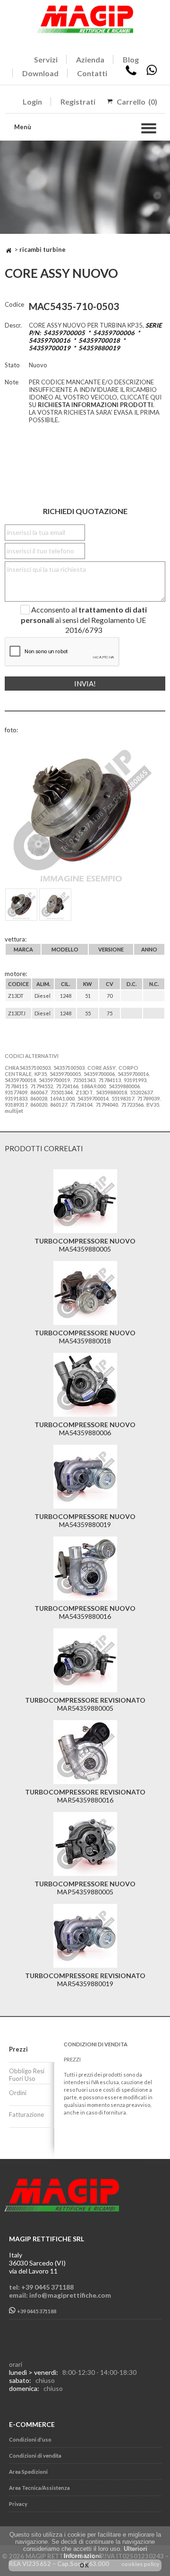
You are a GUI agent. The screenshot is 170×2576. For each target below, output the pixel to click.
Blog (131, 59)
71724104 (81, 1105)
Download (40, 73)
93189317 (16, 1105)
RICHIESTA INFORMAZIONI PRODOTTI (95, 405)
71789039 (148, 1098)
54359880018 (111, 1092)
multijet (14, 1111)
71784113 (110, 1080)
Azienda (90, 59)
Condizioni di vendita (35, 2456)
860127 (59, 1105)
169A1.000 (62, 1098)
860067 (39, 1092)
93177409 (16, 1092)
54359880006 (124, 1086)
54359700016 (133, 1074)
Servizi (46, 59)
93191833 (16, 1098)
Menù (23, 127)
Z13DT (84, 1092)
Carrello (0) (137, 102)
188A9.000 (93, 1086)
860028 (39, 1098)
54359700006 (99, 1074)
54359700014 (93, 1098)
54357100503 (69, 1068)
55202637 (141, 1092)
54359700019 (54, 1080)
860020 (39, 1105)
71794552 (42, 1086)
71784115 (16, 1086)
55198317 (123, 1098)
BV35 (153, 1105)
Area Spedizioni (28, 2472)
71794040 (107, 1105)
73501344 (61, 1092)
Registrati (78, 102)
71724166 (67, 1086)
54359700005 (65, 1074)
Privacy (18, 2504)
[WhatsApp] (152, 73)
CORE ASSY (102, 1068)
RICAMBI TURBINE (42, 249)
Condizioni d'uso (30, 2439)
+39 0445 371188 (36, 2311)
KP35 (41, 1074)
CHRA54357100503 (28, 1068)
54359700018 (20, 1080)
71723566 (132, 1105)
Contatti (92, 73)
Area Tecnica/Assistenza (39, 2488)
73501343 (84, 1080)
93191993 (135, 1080)
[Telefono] (131, 73)
